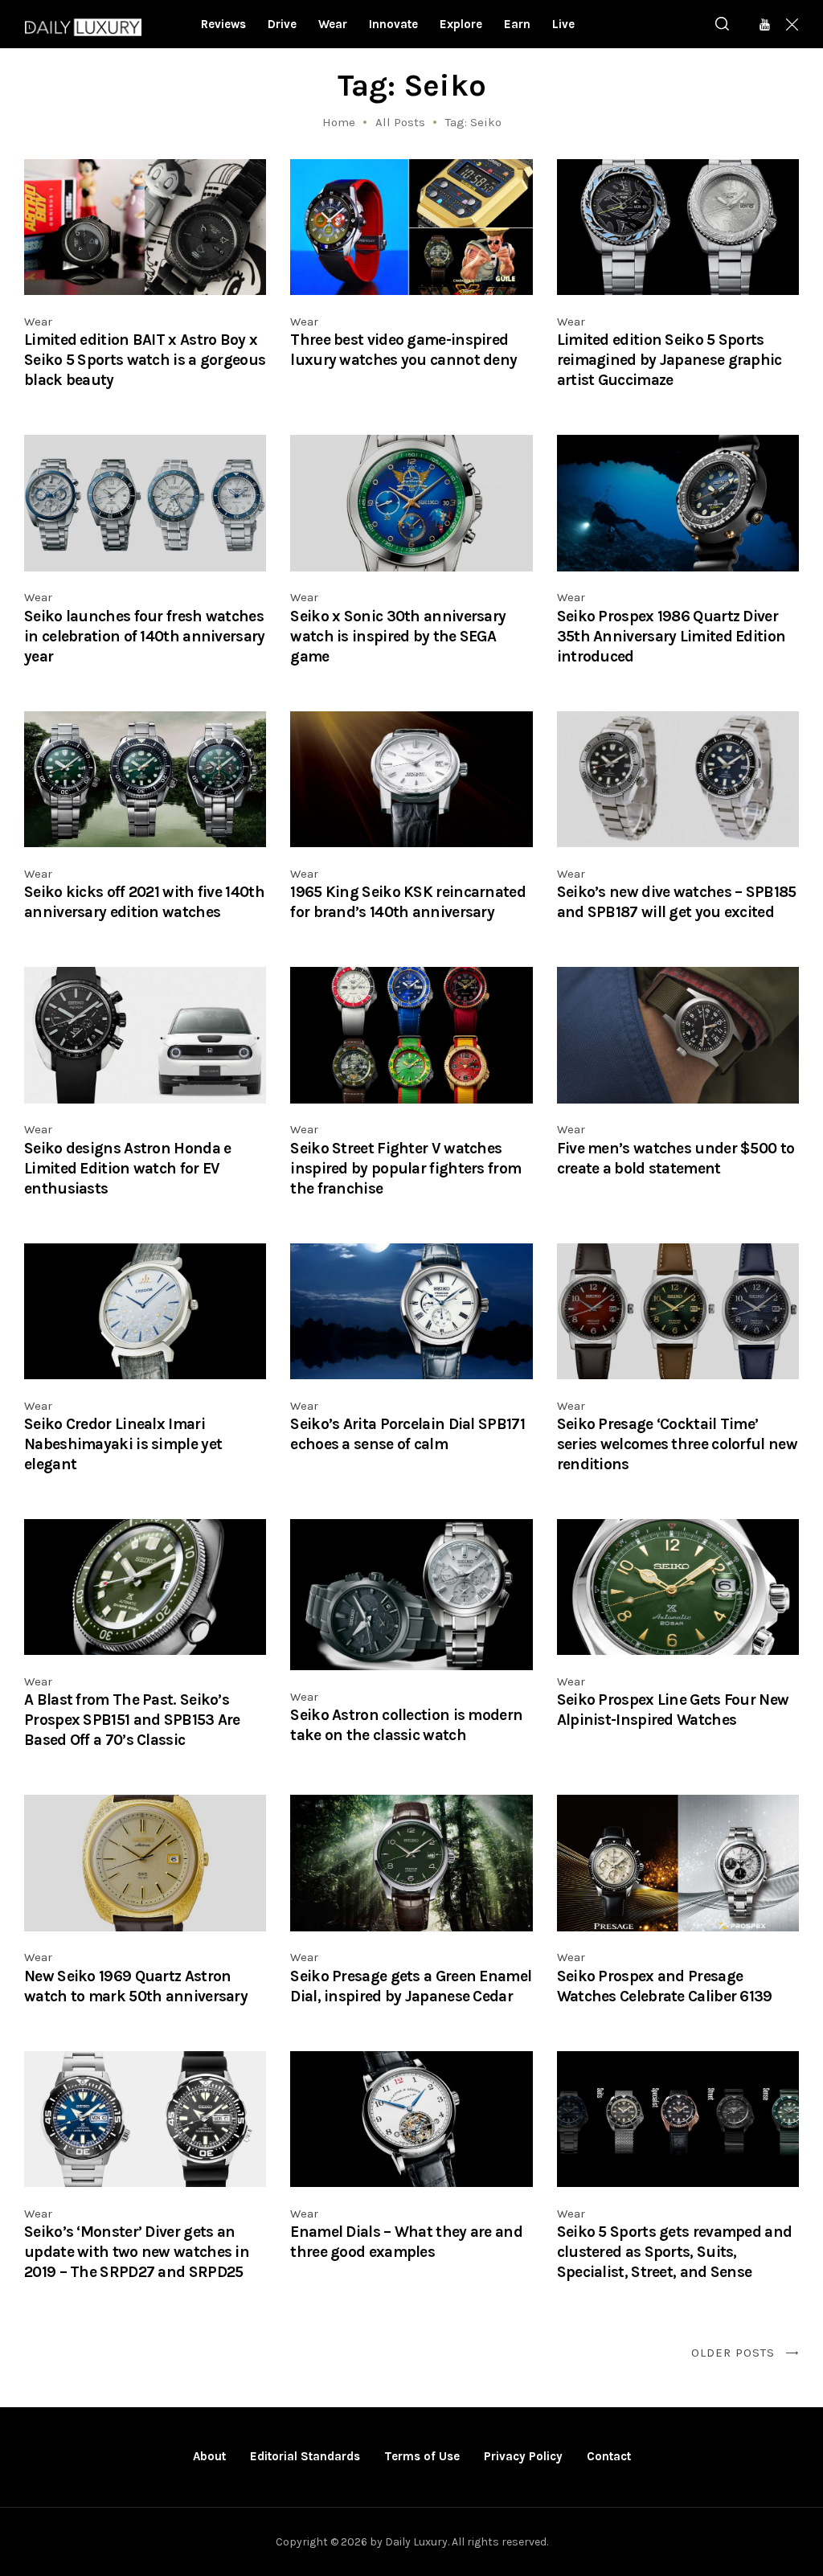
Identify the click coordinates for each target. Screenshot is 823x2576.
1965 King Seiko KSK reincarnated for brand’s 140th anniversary (408, 902)
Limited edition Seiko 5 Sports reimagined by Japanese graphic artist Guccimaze (669, 360)
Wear (38, 321)
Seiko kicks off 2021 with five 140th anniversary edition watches (144, 902)
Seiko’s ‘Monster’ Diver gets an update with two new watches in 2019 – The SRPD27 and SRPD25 (137, 2252)
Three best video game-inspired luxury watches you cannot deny (403, 350)
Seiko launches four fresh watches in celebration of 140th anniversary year (145, 636)
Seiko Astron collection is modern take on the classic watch (406, 1725)
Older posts (733, 2353)
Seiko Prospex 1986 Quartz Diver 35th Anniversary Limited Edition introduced (672, 636)
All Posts (400, 122)
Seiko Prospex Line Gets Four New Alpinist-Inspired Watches (673, 1710)
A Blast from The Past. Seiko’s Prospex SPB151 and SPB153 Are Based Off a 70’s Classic (132, 1720)
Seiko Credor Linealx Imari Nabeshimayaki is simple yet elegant (123, 1444)
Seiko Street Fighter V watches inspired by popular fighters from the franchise (405, 1168)
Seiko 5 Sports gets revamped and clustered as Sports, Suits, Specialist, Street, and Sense (675, 2252)
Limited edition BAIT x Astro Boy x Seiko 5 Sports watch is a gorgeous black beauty (145, 360)
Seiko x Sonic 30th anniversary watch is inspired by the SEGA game (398, 636)
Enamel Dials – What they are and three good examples (406, 2242)
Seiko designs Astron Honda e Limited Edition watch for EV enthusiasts (127, 1168)
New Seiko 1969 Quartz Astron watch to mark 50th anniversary (136, 1986)
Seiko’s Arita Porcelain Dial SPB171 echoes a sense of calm (407, 1434)
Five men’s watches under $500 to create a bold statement (676, 1158)
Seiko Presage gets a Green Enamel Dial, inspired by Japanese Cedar (411, 1986)
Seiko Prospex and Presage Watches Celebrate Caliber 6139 (665, 1986)
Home (339, 122)
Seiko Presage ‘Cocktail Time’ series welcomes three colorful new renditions (677, 1444)
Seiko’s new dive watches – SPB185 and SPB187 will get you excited (677, 902)
